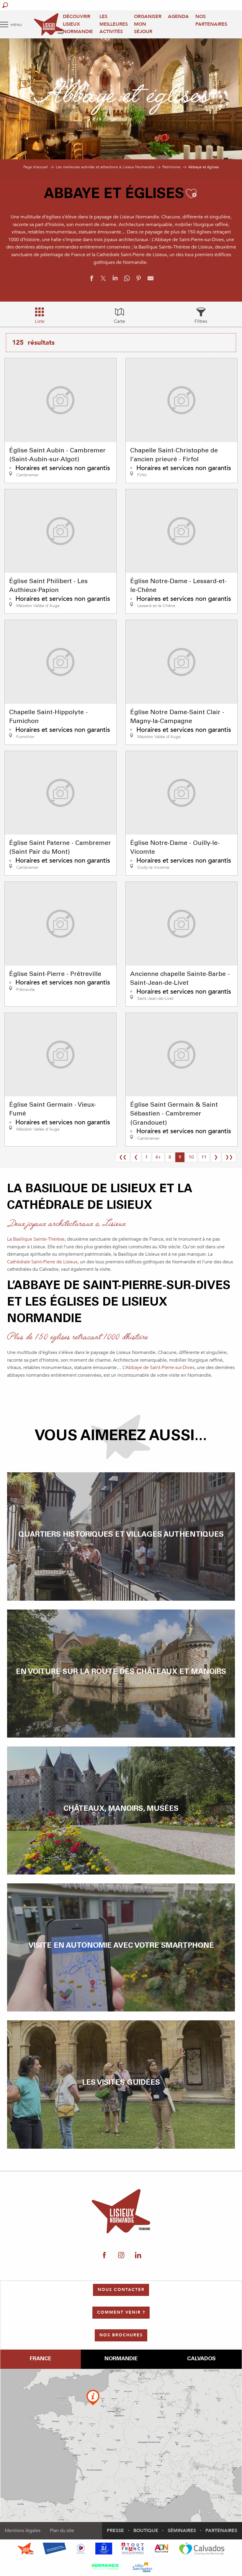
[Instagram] (121, 2256)
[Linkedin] (138, 2256)
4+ (158, 1157)
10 (191, 1157)
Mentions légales (23, 2531)
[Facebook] (104, 2256)
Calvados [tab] (201, 2359)
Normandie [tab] (121, 2359)
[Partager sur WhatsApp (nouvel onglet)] (127, 280)
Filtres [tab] (201, 321)
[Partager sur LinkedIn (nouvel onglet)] (115, 280)
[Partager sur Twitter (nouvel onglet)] (103, 280)
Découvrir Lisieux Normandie (78, 24)
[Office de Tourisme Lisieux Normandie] (49, 24)
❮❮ (123, 1157)
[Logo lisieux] (121, 2211)
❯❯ (229, 1157)
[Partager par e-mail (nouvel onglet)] (151, 280)
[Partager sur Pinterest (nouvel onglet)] (139, 280)
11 (204, 1157)
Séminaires (182, 2531)
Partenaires (221, 2531)
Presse (115, 2531)
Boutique (146, 2531)
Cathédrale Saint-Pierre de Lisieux (42, 1262)
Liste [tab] (40, 321)
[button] (5, 5)
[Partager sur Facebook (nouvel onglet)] (91, 280)
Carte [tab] (120, 321)
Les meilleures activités (114, 24)
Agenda (178, 17)
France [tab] (40, 2359)
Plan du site (62, 2531)
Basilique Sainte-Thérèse (39, 1239)
